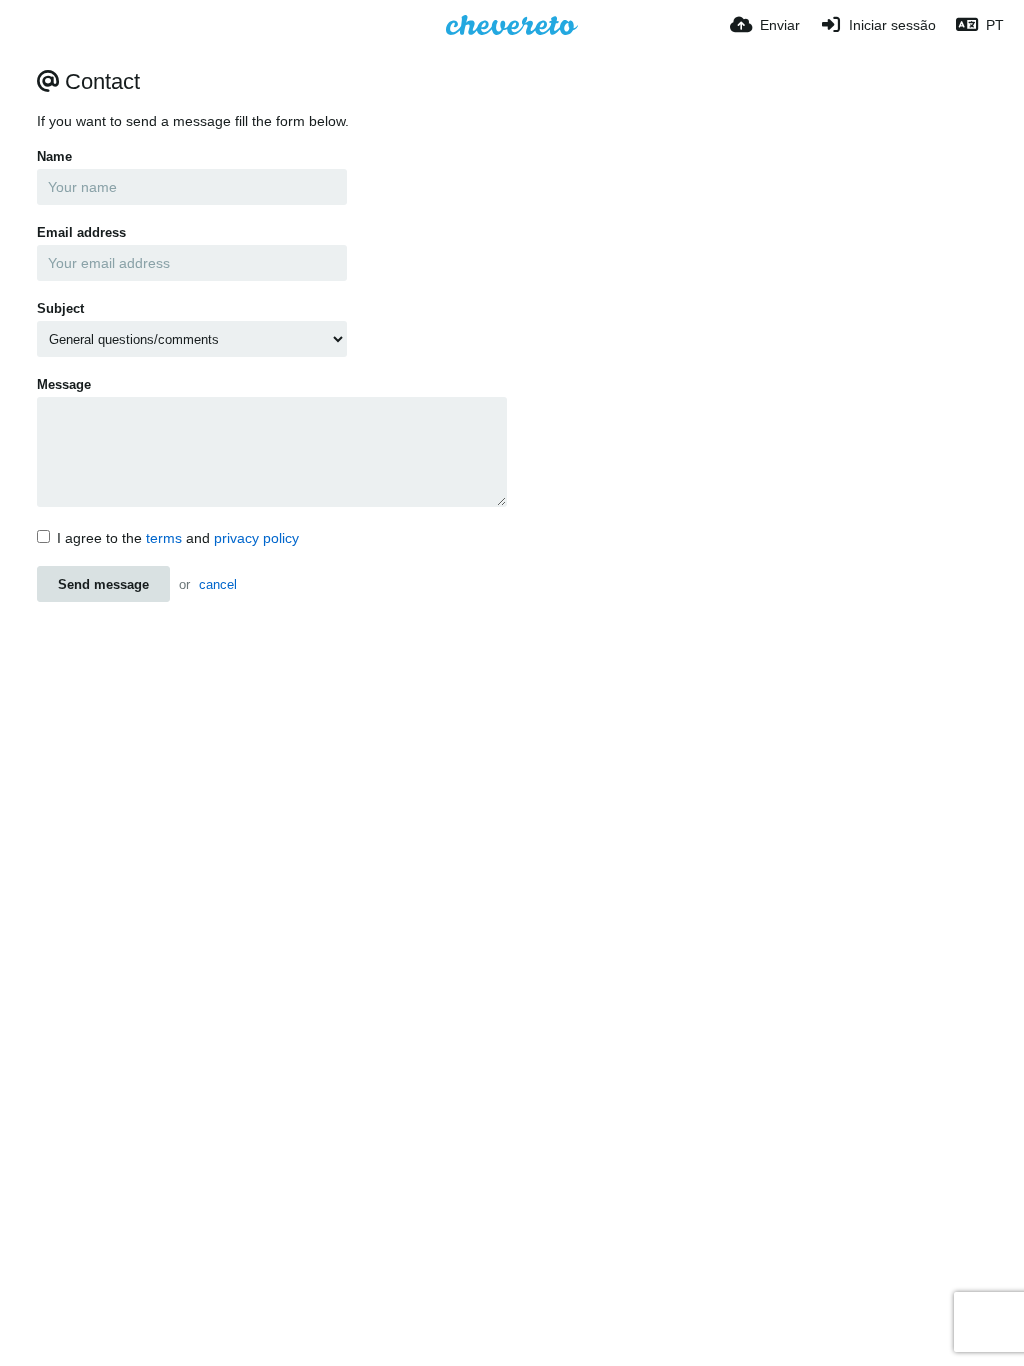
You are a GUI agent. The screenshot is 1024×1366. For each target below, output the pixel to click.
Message (64, 384)
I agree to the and (178, 538)
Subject (60, 308)
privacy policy (256, 538)
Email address (81, 232)
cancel (218, 584)
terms (164, 538)
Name (54, 156)
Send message (103, 584)
